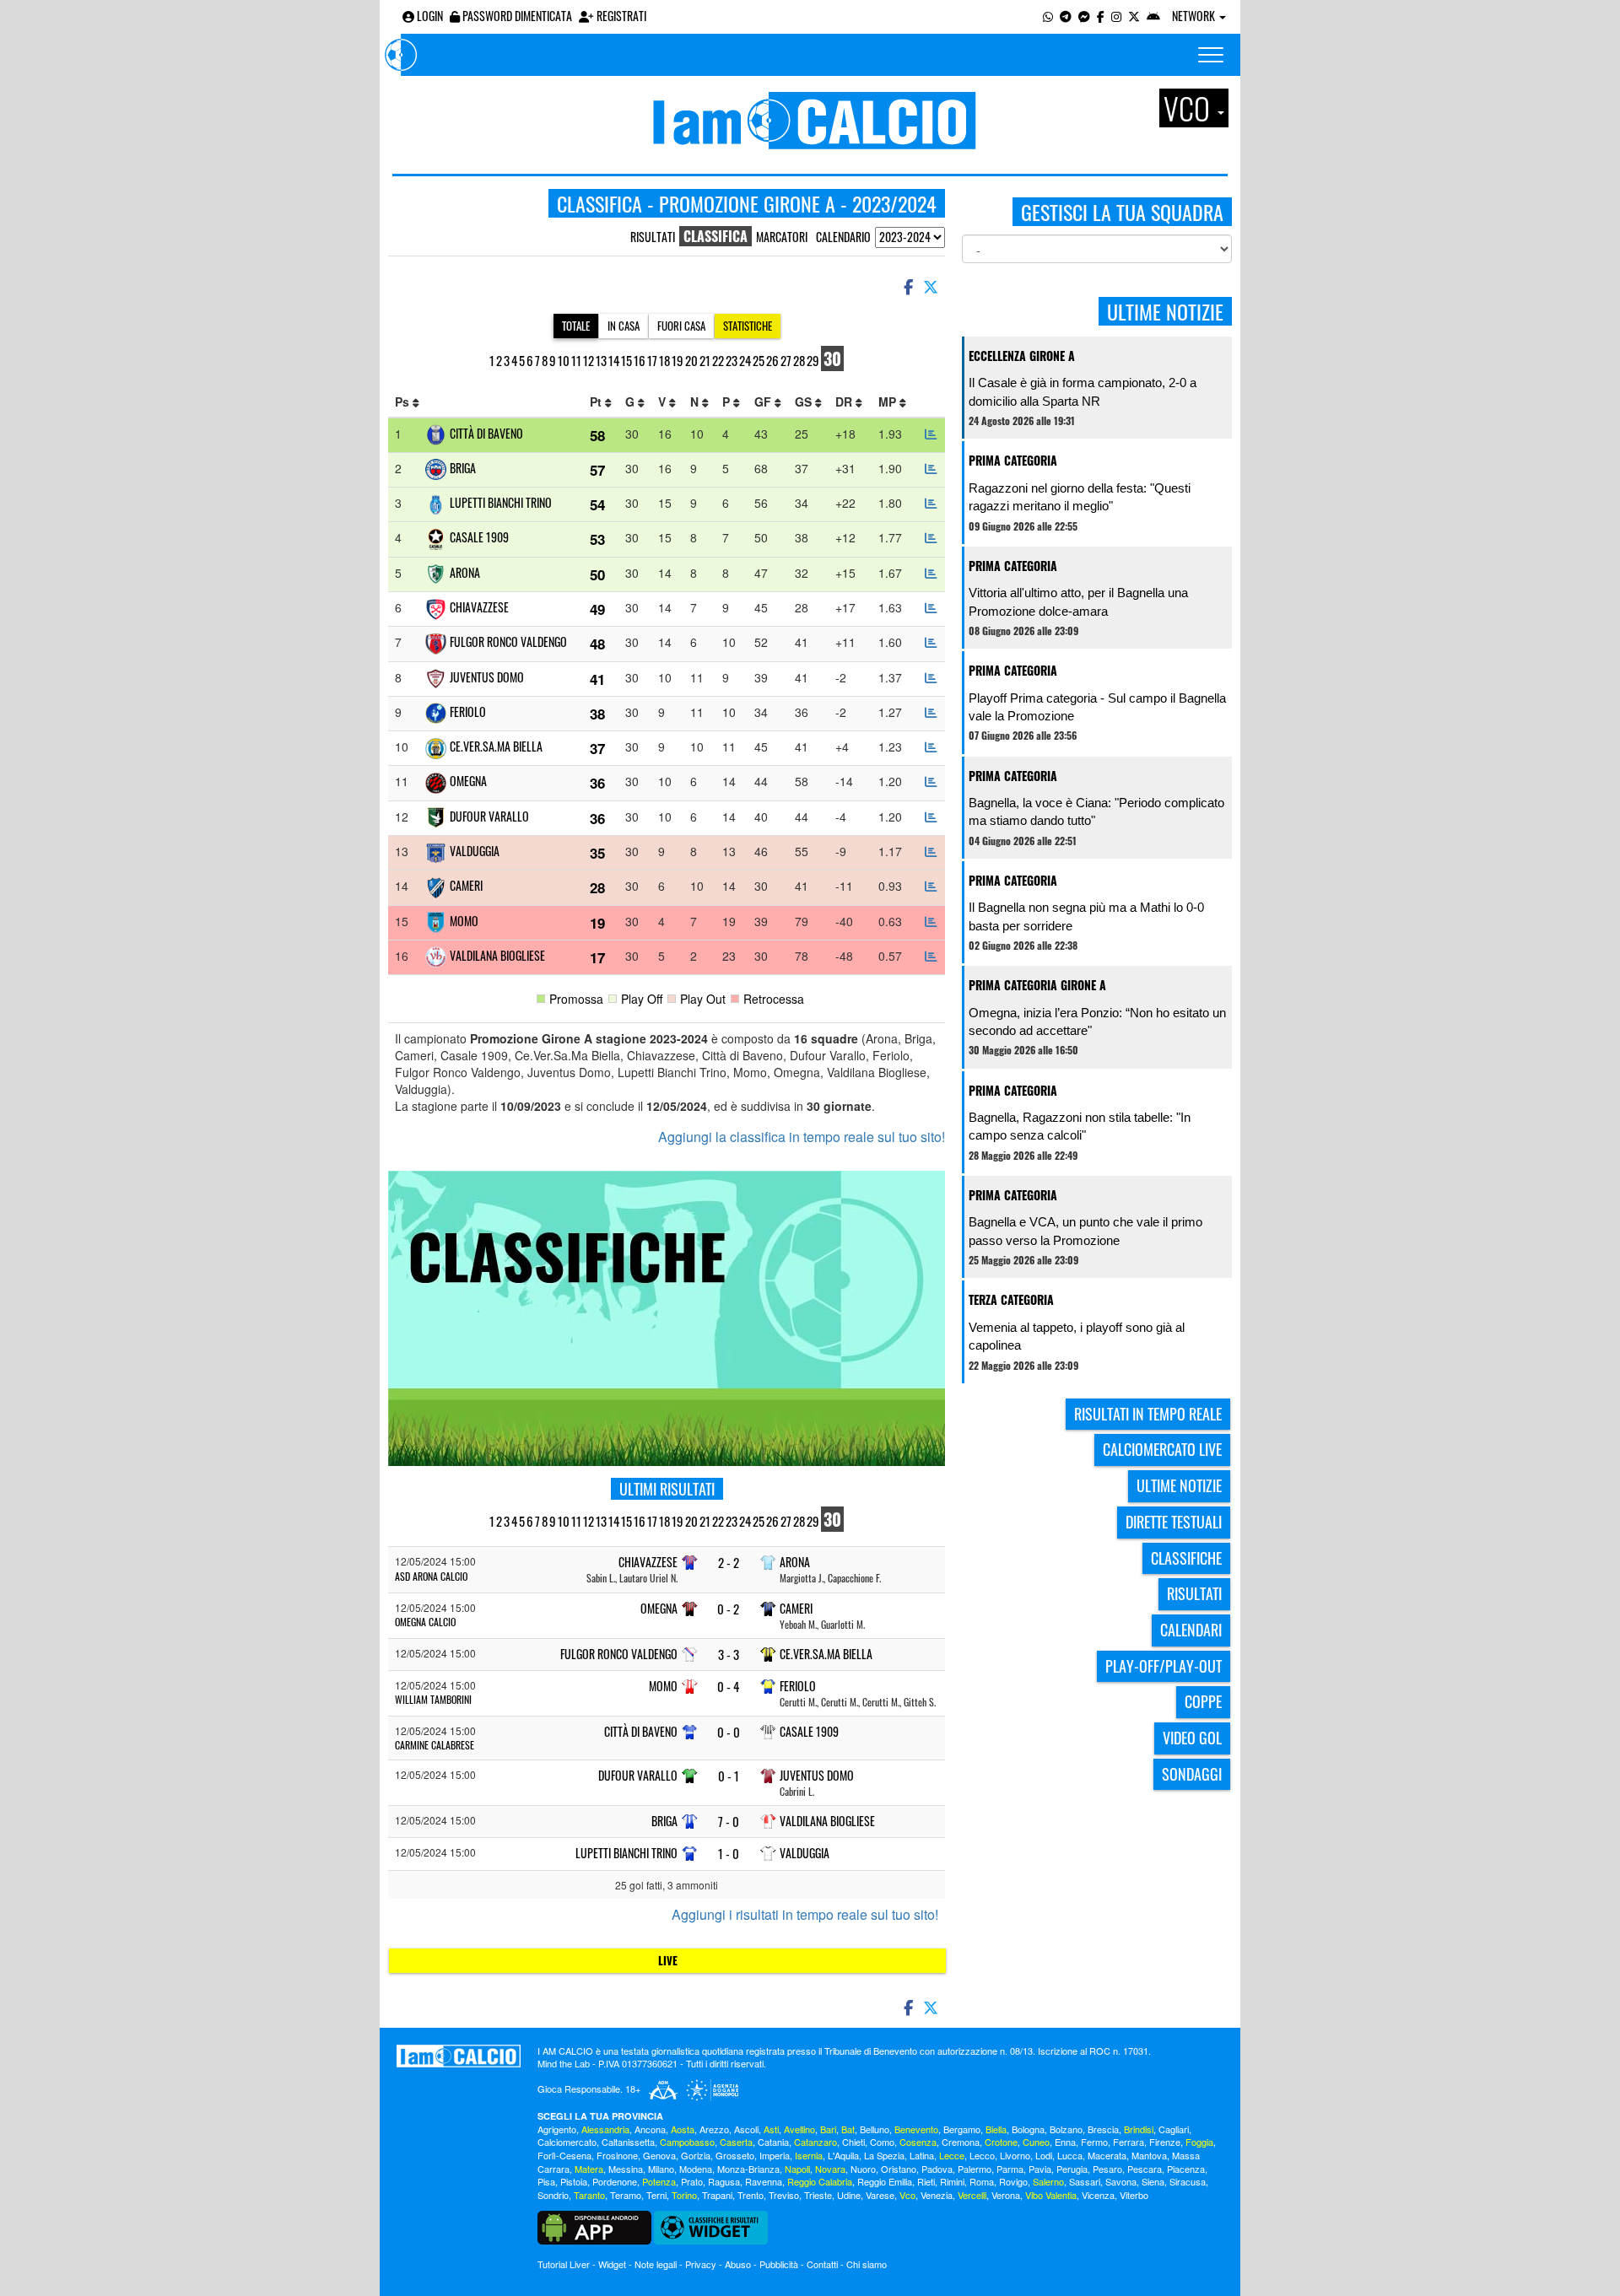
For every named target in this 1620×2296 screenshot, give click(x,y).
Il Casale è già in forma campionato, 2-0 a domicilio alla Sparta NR (1083, 391)
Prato (692, 2181)
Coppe (1203, 1701)
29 (813, 360)
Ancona (650, 2129)
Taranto (589, 2195)
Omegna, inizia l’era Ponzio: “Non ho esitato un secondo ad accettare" (1097, 1021)
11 (576, 360)
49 (597, 609)
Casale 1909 (479, 537)
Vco (907, 2195)
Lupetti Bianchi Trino (501, 502)
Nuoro (863, 2169)
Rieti (926, 2181)
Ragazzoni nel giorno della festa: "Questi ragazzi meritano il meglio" (1080, 497)
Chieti (853, 2142)
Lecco (982, 2155)
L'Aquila (843, 2155)
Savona (1121, 2181)
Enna (1065, 2142)
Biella (996, 2129)
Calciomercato (567, 2142)
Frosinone (617, 2155)
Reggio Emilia (885, 2181)
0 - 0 (729, 1732)
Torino (684, 2195)
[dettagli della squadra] (931, 434)
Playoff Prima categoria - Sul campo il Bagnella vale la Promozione (1097, 707)
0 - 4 (728, 1687)
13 (601, 360)
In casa (624, 326)
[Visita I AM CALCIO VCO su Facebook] (1101, 16)
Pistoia (574, 2181)
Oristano (899, 2169)
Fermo (1094, 2142)
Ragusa (724, 2181)
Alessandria (605, 2129)
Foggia (1199, 2142)
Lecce (952, 2155)
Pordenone (615, 2181)
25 (759, 360)
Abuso (738, 2264)
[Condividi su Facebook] (907, 286)
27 (786, 360)
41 (597, 679)
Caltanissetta (628, 2142)
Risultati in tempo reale (1148, 1414)
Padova (937, 2169)
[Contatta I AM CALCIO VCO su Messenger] (1084, 16)
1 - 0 (729, 1854)
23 (732, 360)
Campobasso (687, 2142)
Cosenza (918, 2142)
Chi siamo (867, 2264)
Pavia (1040, 2169)
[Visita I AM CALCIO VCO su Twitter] (1134, 16)
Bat (848, 2129)
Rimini (952, 2181)
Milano (661, 2169)
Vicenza (1098, 2195)
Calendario (843, 237)
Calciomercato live (1162, 1449)
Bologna (1028, 2129)
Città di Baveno (486, 433)
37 (597, 748)
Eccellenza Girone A (1022, 356)
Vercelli (972, 2195)
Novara (830, 2169)
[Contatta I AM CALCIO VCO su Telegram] (1066, 16)
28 (799, 360)
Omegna (468, 781)
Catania (773, 2142)
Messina (626, 2169)
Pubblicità (779, 2264)
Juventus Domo (487, 677)
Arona (465, 572)
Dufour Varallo (489, 816)
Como (882, 2142)
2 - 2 (729, 1563)
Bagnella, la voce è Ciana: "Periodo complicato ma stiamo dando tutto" (1096, 811)
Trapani (717, 2195)
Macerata (1107, 2155)
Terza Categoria (1011, 1299)
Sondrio (553, 2195)
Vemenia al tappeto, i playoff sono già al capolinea (1077, 1336)
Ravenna (764, 2181)
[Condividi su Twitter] (932, 286)
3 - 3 (729, 1655)
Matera (589, 2169)
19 (678, 360)
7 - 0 (729, 1822)
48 (597, 644)
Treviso (784, 2195)
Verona (1006, 2195)
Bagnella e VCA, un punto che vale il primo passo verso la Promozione (1085, 1231)
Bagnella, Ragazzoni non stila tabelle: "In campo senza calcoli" (1080, 1126)
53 (597, 539)
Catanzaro (815, 2142)
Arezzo (714, 2129)
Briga (463, 468)
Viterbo (1134, 2195)
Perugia (1072, 2169)
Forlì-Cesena (564, 2155)
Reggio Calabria (820, 2181)
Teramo (626, 2195)
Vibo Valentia (1051, 2195)
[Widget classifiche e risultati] (711, 2226)
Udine (849, 2195)
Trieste (818, 2195)
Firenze (1165, 2142)
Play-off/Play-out (1164, 1666)
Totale (576, 326)
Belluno (875, 2129)
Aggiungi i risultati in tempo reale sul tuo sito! (805, 1915)
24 (745, 360)
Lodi (1044, 2155)
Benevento (916, 2129)
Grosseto (735, 2155)
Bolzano (1066, 2129)
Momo (464, 921)
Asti (771, 2129)
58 (597, 435)
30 (832, 358)
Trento (751, 2195)
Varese (880, 2195)
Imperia (775, 2155)
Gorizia (696, 2155)
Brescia (1103, 2129)
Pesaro (1107, 2169)
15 (626, 360)
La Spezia (884, 2155)
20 (691, 360)
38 (597, 714)
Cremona (961, 2142)
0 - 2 (728, 1609)
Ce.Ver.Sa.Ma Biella (496, 746)
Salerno (1048, 2181)
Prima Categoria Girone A (1037, 985)
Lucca (1070, 2155)
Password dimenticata (516, 16)
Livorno (1015, 2155)
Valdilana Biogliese (497, 955)
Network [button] (1195, 16)
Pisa (546, 2181)
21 (705, 360)
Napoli (797, 2169)
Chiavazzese (479, 607)
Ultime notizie (1179, 1485)
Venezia (937, 2195)
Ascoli (746, 2129)
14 (614, 360)
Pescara (1145, 2169)
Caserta (736, 2142)
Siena (1153, 2181)
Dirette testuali (1174, 1522)
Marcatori (782, 237)
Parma (1010, 2169)
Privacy (701, 2264)
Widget (612, 2264)
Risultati (653, 237)
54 (597, 504)
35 (597, 853)
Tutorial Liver (564, 2264)
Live (668, 1960)
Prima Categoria (1013, 460)
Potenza (659, 2181)
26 (772, 360)
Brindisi (1139, 2129)
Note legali (656, 2264)
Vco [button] (1190, 108)
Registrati (620, 16)
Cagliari (1174, 2129)
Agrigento (557, 2129)
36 (597, 783)
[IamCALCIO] (459, 2056)
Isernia (809, 2155)
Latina (922, 2155)
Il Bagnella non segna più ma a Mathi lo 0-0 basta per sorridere (1086, 916)
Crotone (1001, 2142)
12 (589, 360)
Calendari (1191, 1630)
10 (564, 360)
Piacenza (1186, 2169)
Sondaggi (1192, 1774)
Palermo (975, 2169)
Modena (696, 2169)
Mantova (1149, 2155)
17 (652, 360)
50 (597, 574)
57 (597, 470)
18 (664, 360)
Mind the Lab (564, 2063)
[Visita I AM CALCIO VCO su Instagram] (1116, 16)
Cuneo (1036, 2142)
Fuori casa (681, 326)
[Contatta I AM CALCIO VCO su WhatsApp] (1048, 16)
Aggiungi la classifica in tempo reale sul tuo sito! (802, 1137)
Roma (982, 2181)
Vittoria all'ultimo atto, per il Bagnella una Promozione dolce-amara (1078, 601)
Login (429, 16)
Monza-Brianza (748, 2169)
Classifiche (1186, 1558)
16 (640, 360)
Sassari (1085, 2181)
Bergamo (962, 2129)
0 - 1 (729, 1776)
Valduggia (475, 851)
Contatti (822, 2264)
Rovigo (1013, 2181)
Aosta (683, 2129)
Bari (828, 2129)
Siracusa (1188, 2181)
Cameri (466, 885)
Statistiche (748, 326)
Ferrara (1129, 2142)
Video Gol (1192, 1738)
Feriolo (468, 711)
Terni (656, 2195)
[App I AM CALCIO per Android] (1153, 16)
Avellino (799, 2129)
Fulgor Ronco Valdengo (508, 641)
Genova (659, 2155)
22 (718, 360)
